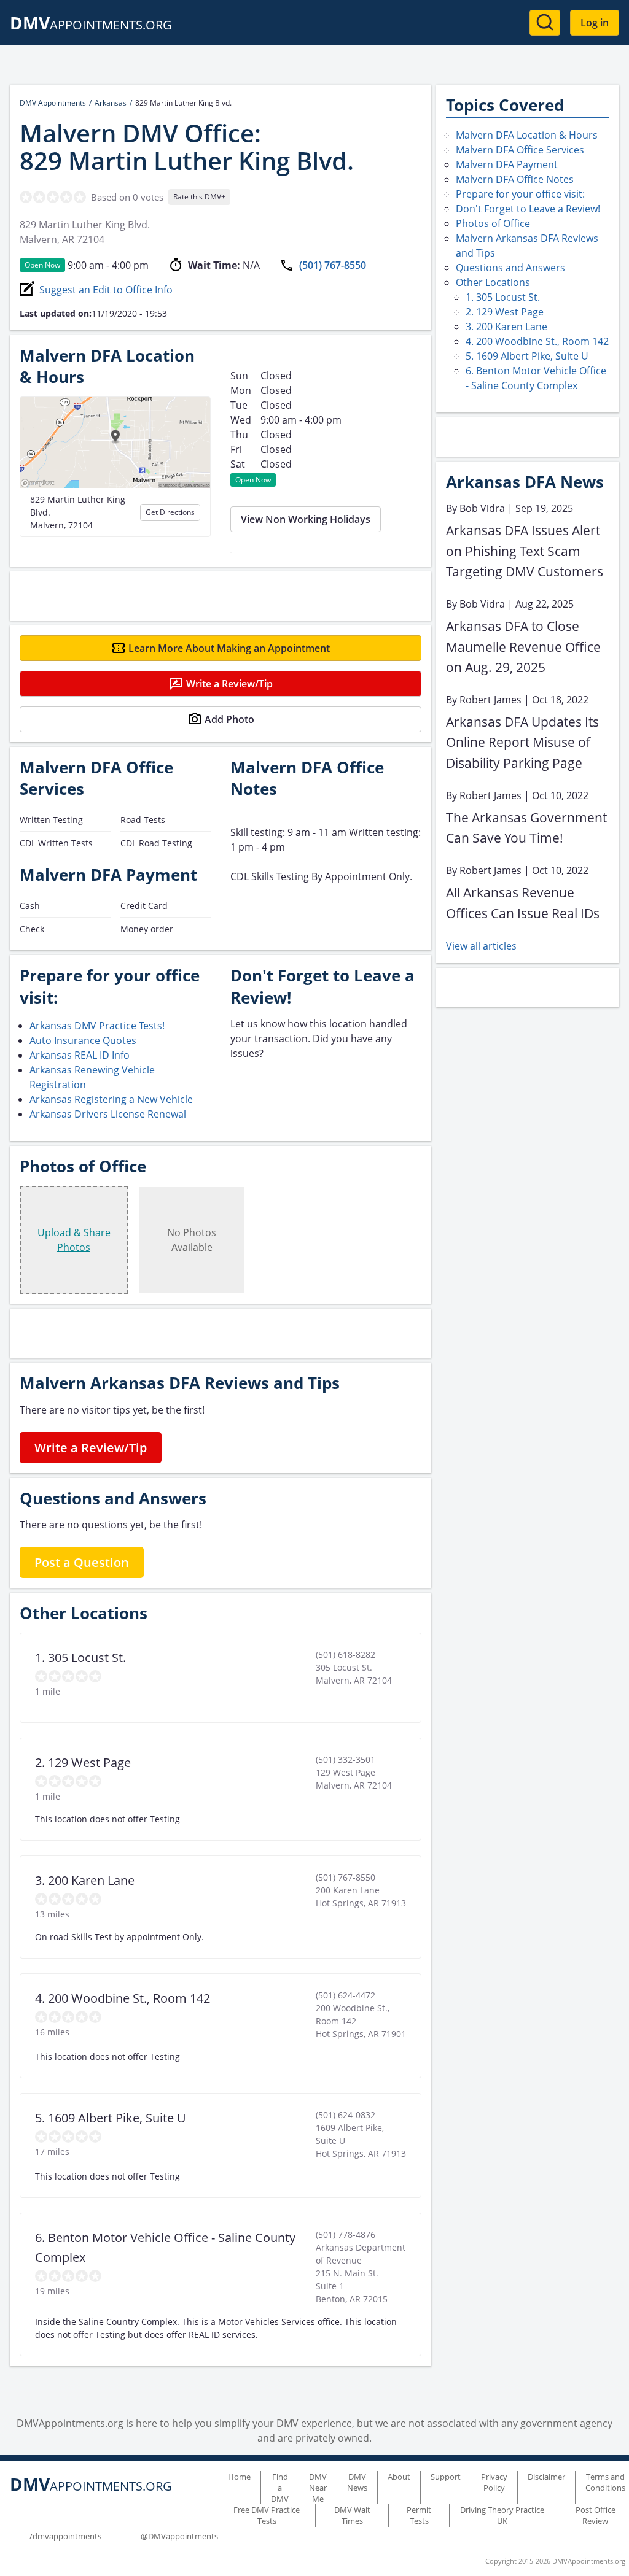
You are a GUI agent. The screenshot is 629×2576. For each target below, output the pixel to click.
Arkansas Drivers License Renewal (108, 1114)
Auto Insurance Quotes (83, 1040)
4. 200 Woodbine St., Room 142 (537, 341)
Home (239, 2477)
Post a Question (82, 1562)
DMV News (357, 2482)
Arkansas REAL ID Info (80, 1055)
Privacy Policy (494, 2482)
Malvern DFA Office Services (520, 150)
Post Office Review (596, 2515)
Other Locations (493, 282)
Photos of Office (493, 223)
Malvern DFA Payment (507, 164)
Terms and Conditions (605, 2482)
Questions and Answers (510, 268)
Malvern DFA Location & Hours (527, 135)
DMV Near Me (318, 2488)
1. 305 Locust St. (503, 297)
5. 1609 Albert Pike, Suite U (527, 356)
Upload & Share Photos (74, 1240)
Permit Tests (419, 2515)
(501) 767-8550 (333, 265)
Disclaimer (546, 2477)
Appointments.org (91, 25)
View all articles (481, 946)
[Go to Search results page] (545, 23)
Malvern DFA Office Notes (515, 179)
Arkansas (111, 103)
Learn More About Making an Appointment (229, 648)
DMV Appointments (53, 103)
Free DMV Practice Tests (267, 2515)
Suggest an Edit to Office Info (106, 290)
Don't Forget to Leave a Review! (528, 209)
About (399, 2477)
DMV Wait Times (352, 2515)
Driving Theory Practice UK (502, 2515)
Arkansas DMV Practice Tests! (97, 1026)
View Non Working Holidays (306, 519)
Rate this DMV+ (199, 197)
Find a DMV (280, 2488)
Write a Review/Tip (229, 684)
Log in (595, 23)
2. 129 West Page (505, 312)
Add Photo (229, 719)
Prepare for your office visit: (520, 194)
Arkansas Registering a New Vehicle (111, 1099)
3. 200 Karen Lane (506, 327)
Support (446, 2477)
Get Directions (170, 512)
